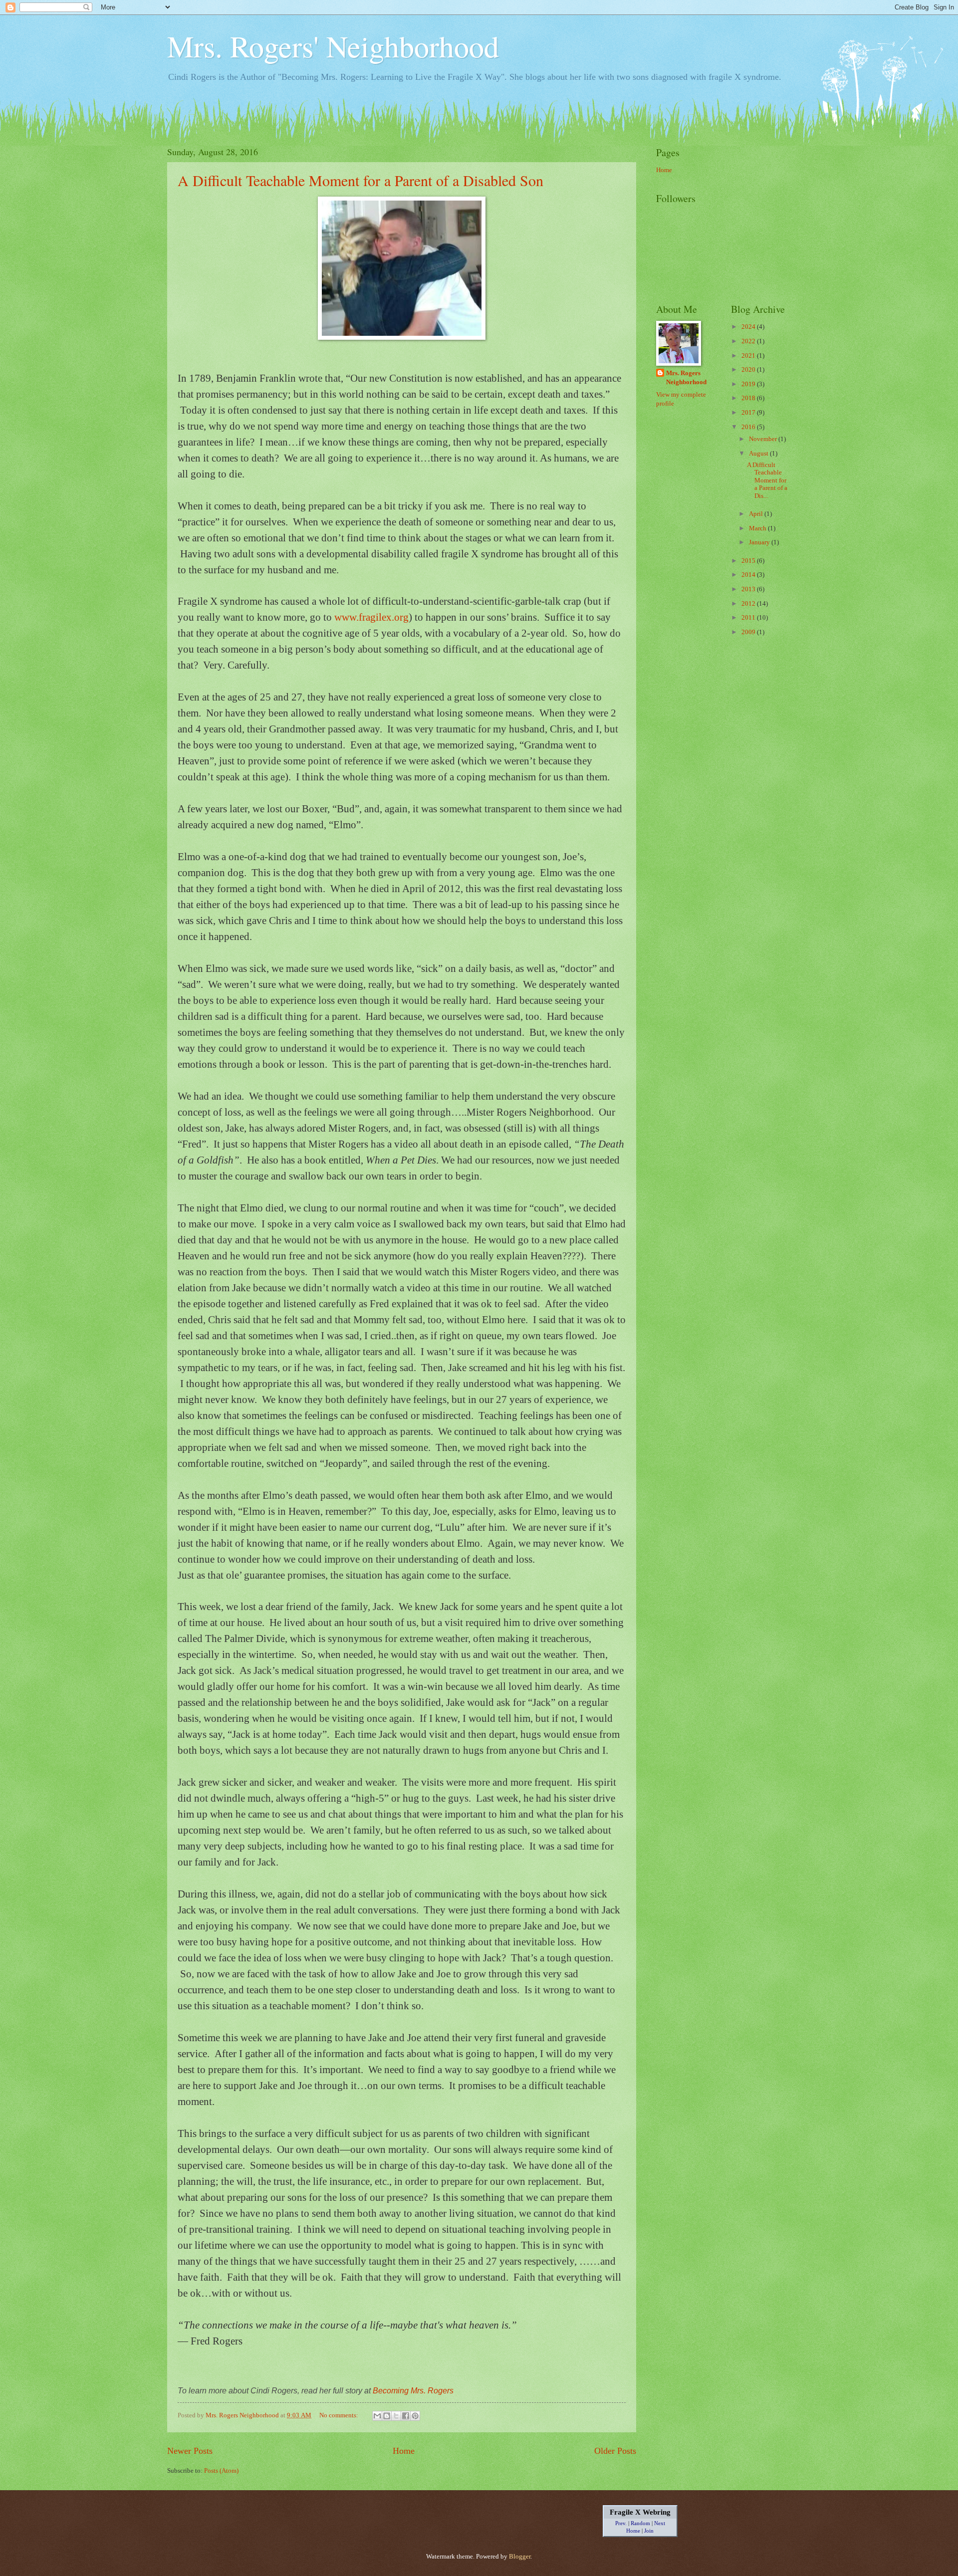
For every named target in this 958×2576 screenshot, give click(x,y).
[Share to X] (396, 2416)
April (757, 514)
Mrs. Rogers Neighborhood (686, 378)
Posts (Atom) (221, 2471)
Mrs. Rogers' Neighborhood (333, 46)
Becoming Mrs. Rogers (413, 2391)
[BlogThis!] (387, 2416)
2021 (749, 356)
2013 (749, 589)
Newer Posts (190, 2451)
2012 (749, 604)
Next (660, 2523)
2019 (749, 384)
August (759, 454)
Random (640, 2523)
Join (649, 2531)
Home (404, 2451)
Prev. (621, 2523)
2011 (749, 618)
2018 (749, 398)
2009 (749, 632)
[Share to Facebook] (406, 2416)
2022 (749, 341)
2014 (749, 575)
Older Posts (615, 2451)
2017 (749, 413)
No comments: (340, 2415)
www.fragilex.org (371, 617)
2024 (749, 327)
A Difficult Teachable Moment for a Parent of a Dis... (767, 480)
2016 (749, 427)
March (758, 528)
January (760, 542)
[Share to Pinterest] (415, 2416)
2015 (749, 561)
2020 (749, 370)
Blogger (520, 2557)
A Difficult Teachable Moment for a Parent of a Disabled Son (360, 180)
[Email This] (377, 2416)
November (764, 439)
